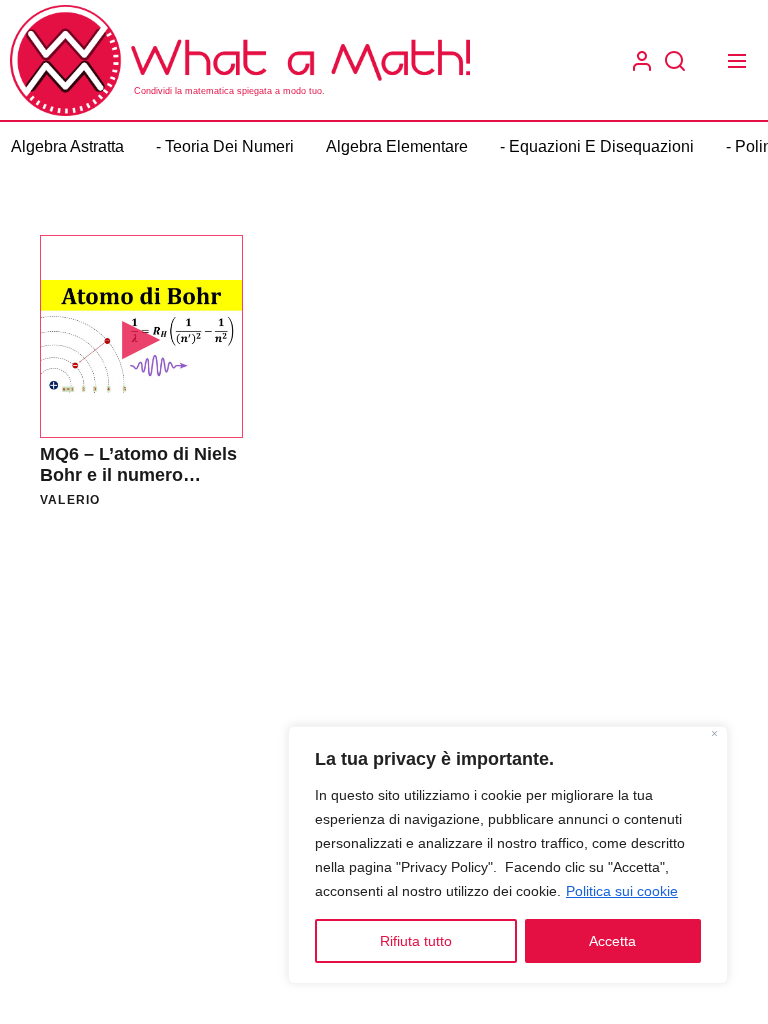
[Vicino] (714, 735)
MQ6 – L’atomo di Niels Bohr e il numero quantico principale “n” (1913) (139, 486)
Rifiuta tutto (416, 941)
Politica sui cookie (622, 891)
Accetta (612, 941)
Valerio (70, 500)
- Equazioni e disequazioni (597, 146)
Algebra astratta (67, 146)
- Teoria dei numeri (225, 146)
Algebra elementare (397, 146)
